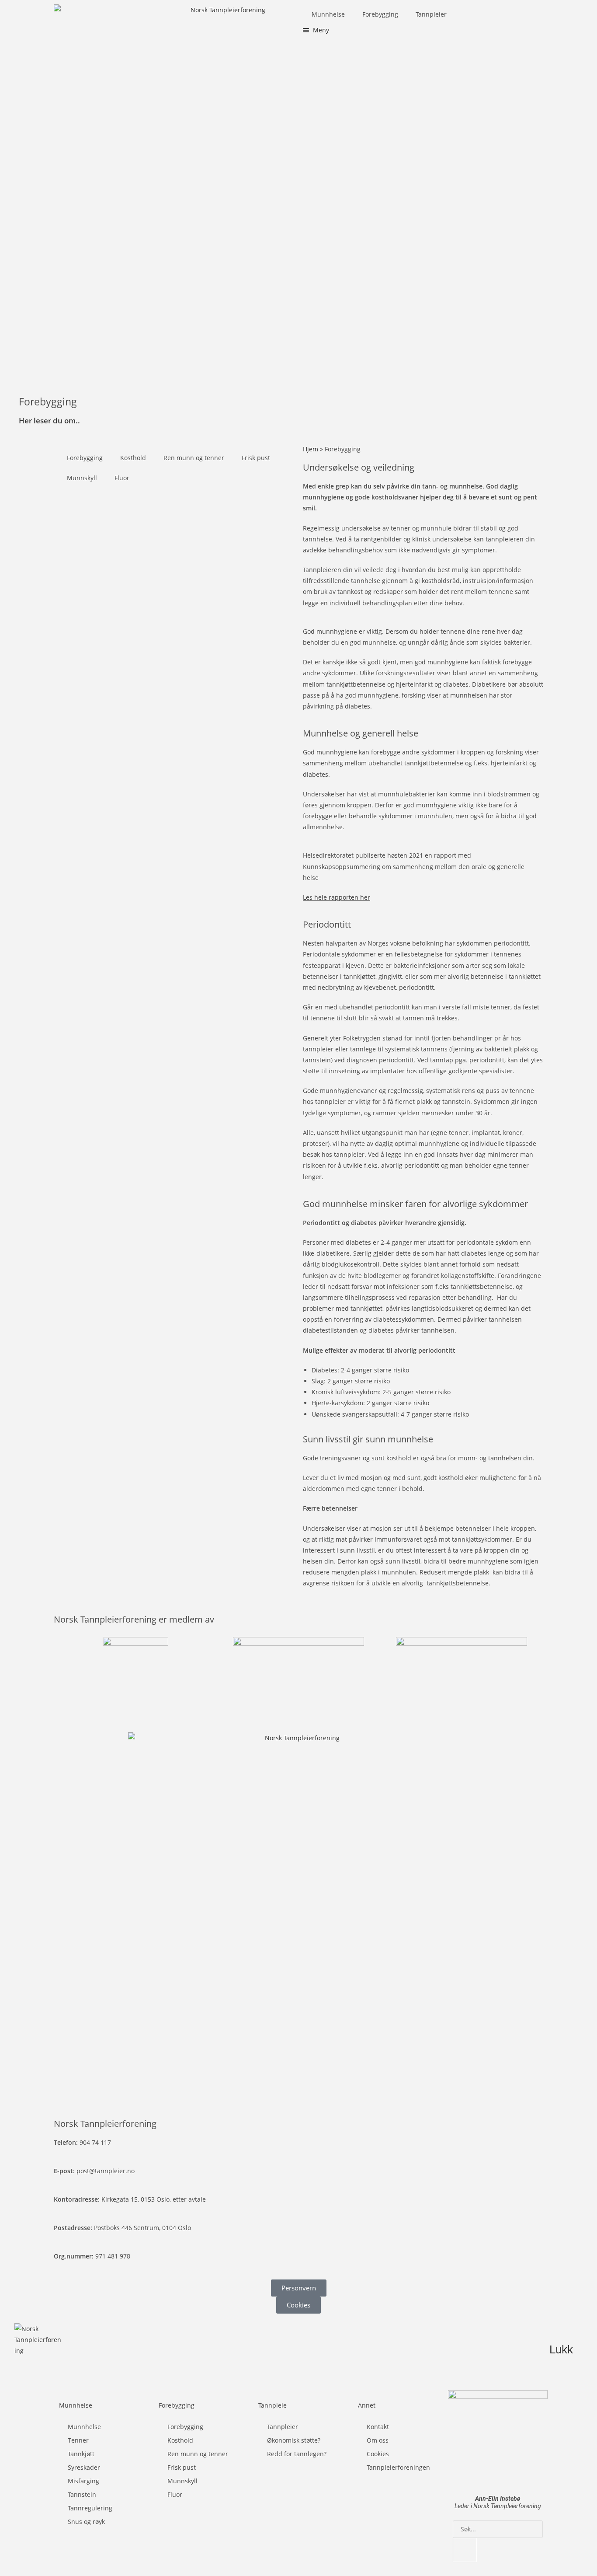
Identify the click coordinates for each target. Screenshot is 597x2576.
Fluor (122, 478)
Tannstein (82, 2494)
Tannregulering (90, 2508)
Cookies (378, 2454)
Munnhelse (328, 14)
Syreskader (84, 2467)
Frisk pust (256, 458)
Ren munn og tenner (194, 458)
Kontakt (378, 2427)
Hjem (311, 449)
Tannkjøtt (81, 2454)
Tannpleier (431, 14)
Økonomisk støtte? (294, 2440)
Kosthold (133, 458)
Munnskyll (82, 478)
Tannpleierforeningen (398, 2467)
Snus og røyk (86, 2522)
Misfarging (83, 2481)
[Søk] (465, 2550)
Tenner (78, 2440)
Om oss (378, 2440)
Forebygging (380, 14)
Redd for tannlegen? (297, 2454)
